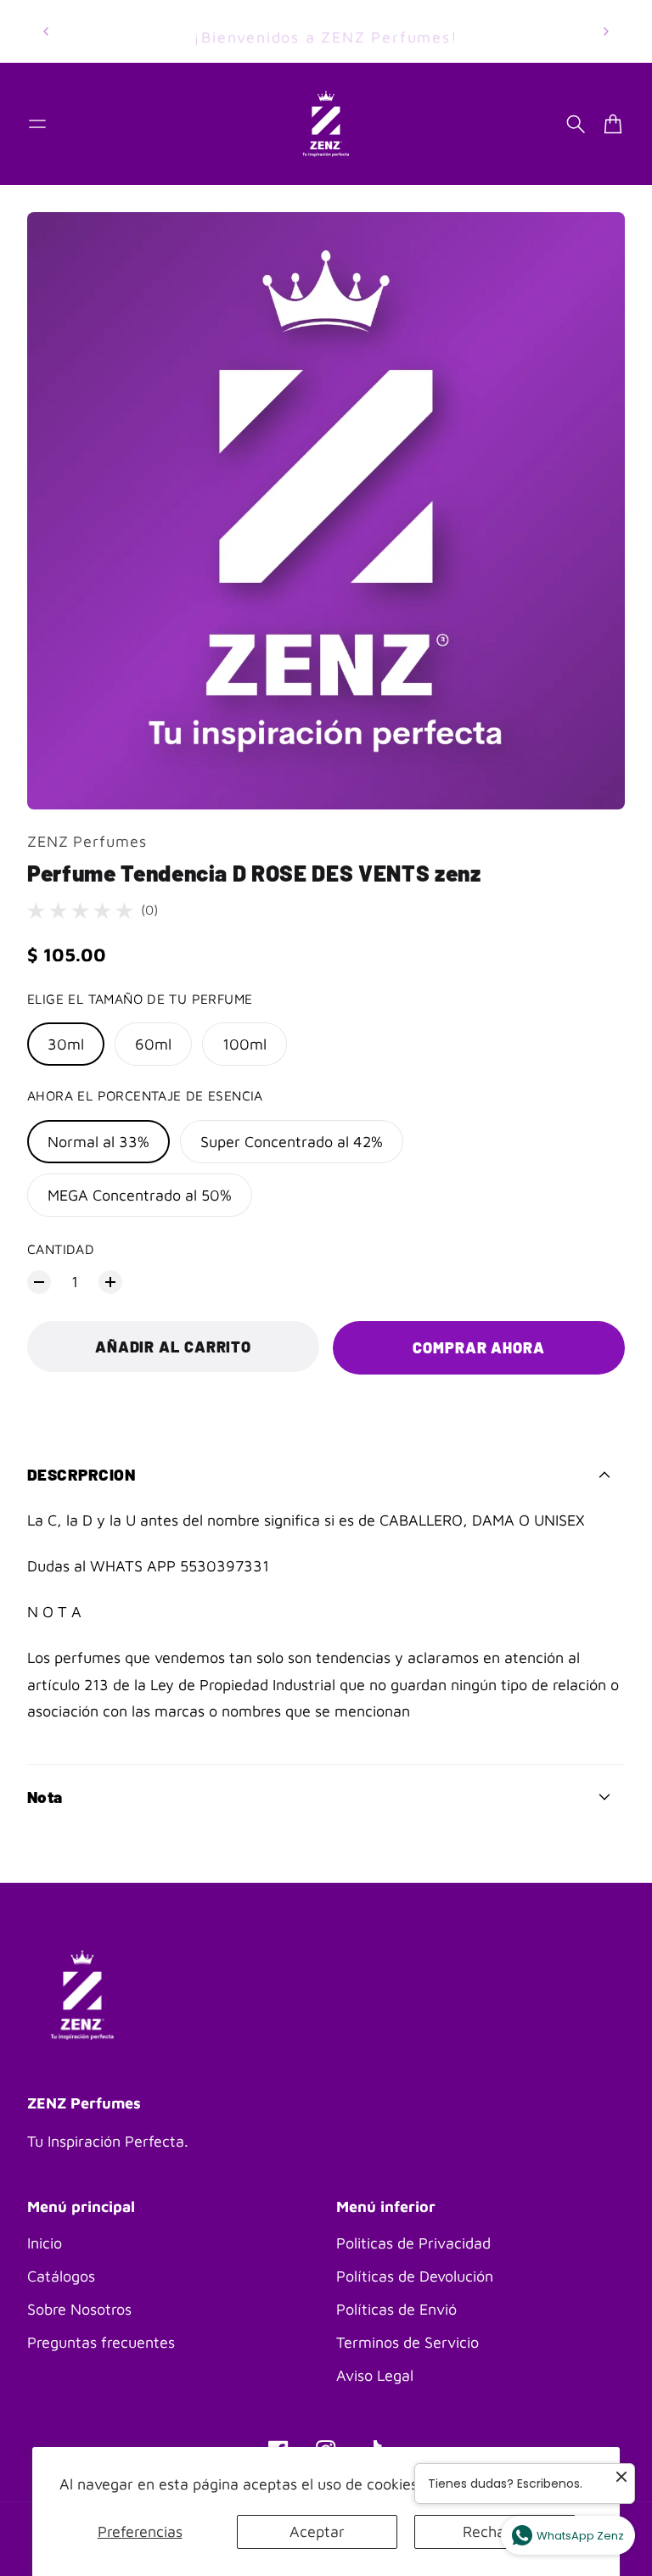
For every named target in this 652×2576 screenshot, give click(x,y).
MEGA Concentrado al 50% (140, 1195)
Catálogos (61, 2276)
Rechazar (495, 2531)
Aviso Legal (375, 2375)
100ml (244, 1044)
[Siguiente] (606, 31)
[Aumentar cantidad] (110, 1282)
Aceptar (317, 2531)
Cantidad (61, 1249)
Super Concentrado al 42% (292, 1142)
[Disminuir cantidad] (39, 1282)
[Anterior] (46, 31)
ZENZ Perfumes (87, 841)
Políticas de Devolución (415, 2276)
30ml (66, 1044)
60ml (153, 1044)
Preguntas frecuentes (101, 2342)
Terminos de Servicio (407, 2342)
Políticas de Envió (396, 2309)
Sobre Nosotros (79, 2309)
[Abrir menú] (37, 124)
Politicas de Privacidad (413, 2243)
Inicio (45, 2243)
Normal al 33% (98, 1142)
